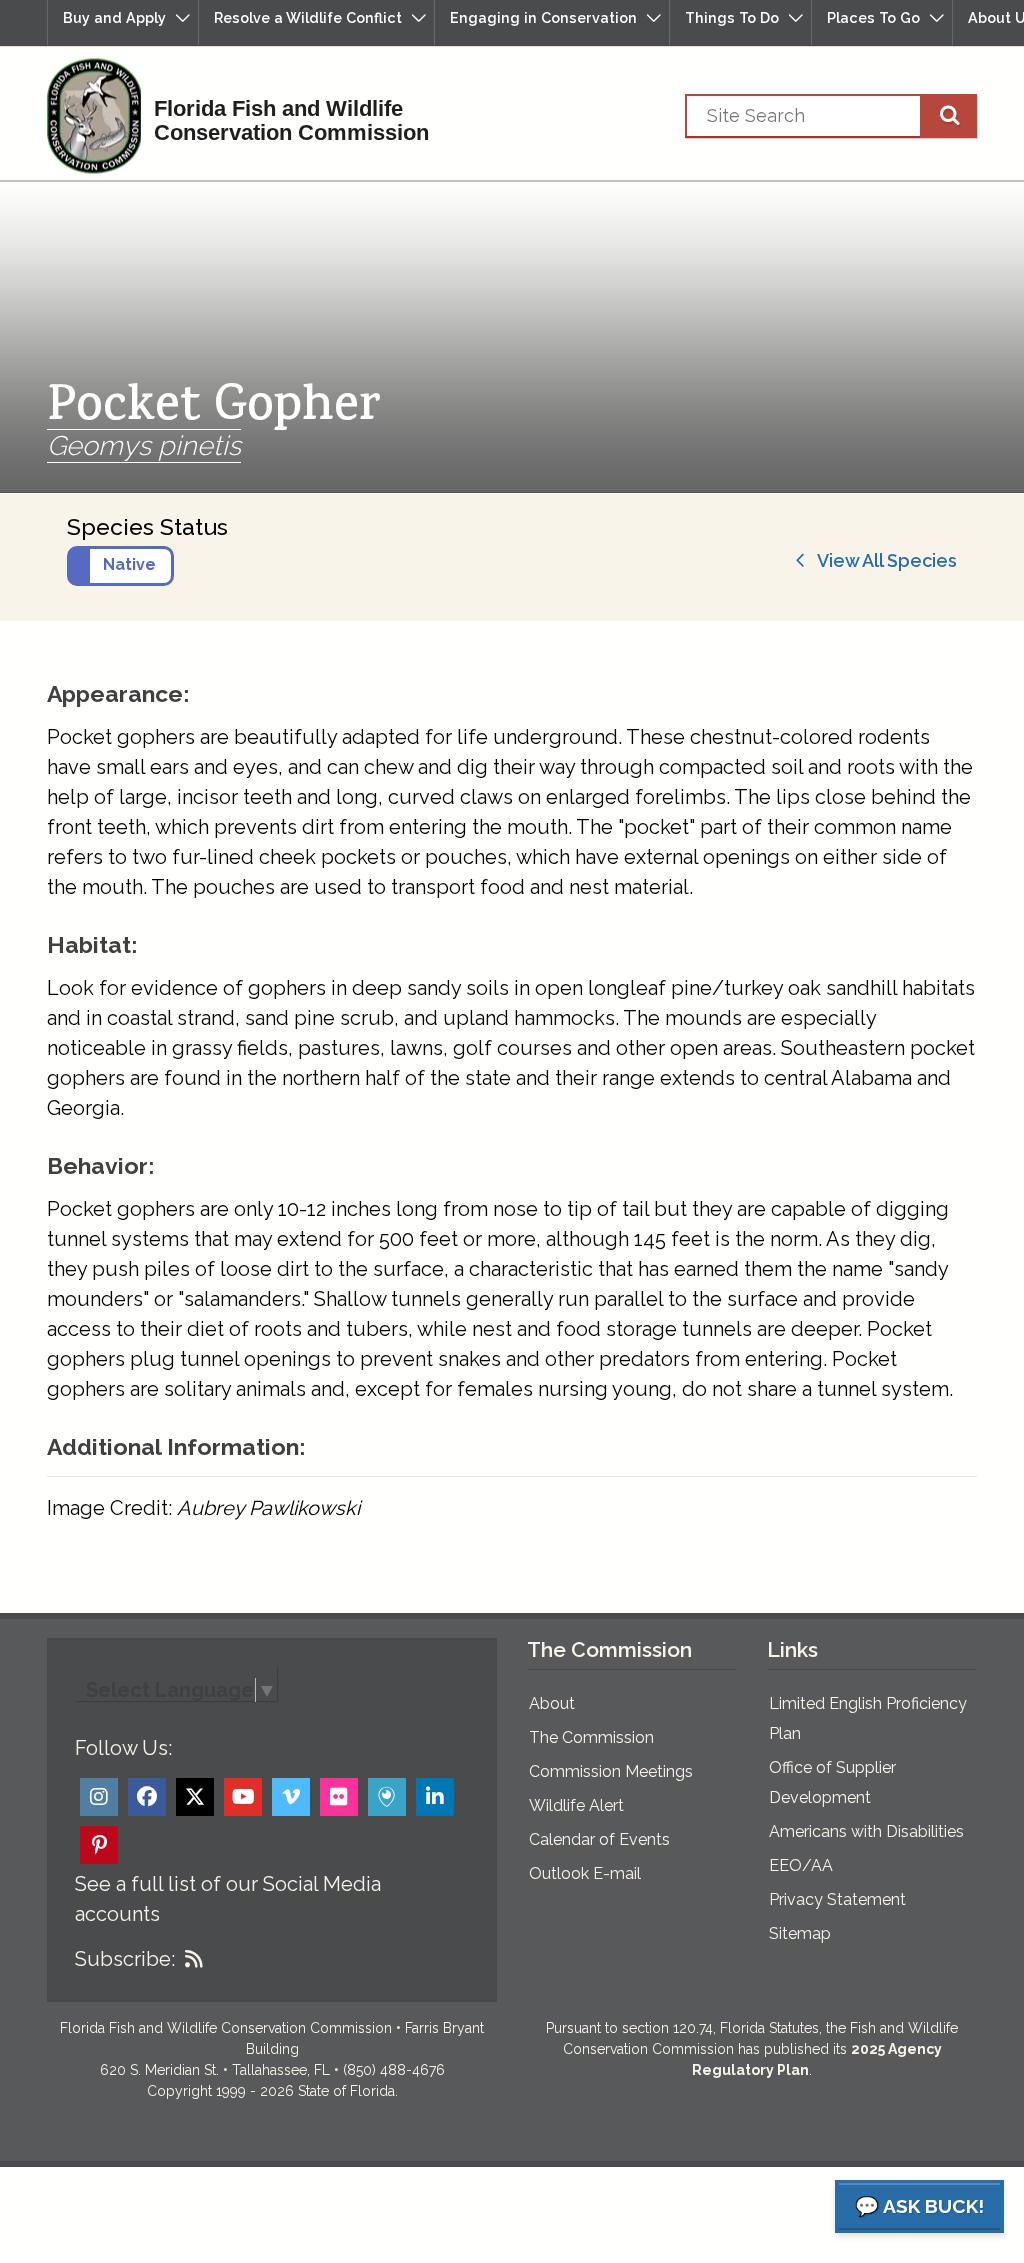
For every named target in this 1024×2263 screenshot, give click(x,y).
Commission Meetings (611, 1771)
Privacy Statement (837, 1899)
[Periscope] (387, 1797)
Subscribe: (125, 1959)
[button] (123, 22)
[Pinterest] (99, 1845)
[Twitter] (195, 1797)
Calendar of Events (599, 1839)
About (552, 1703)
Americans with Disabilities (866, 1831)
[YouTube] (243, 1797)
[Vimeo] (291, 1797)
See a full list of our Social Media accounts (228, 1899)
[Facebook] (147, 1797)
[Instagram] (99, 1797)
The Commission (591, 1737)
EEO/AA (801, 1865)
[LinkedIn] (435, 1797)
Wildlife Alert (576, 1805)
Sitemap (800, 1933)
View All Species (881, 560)
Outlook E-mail (585, 1873)
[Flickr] (339, 1797)
